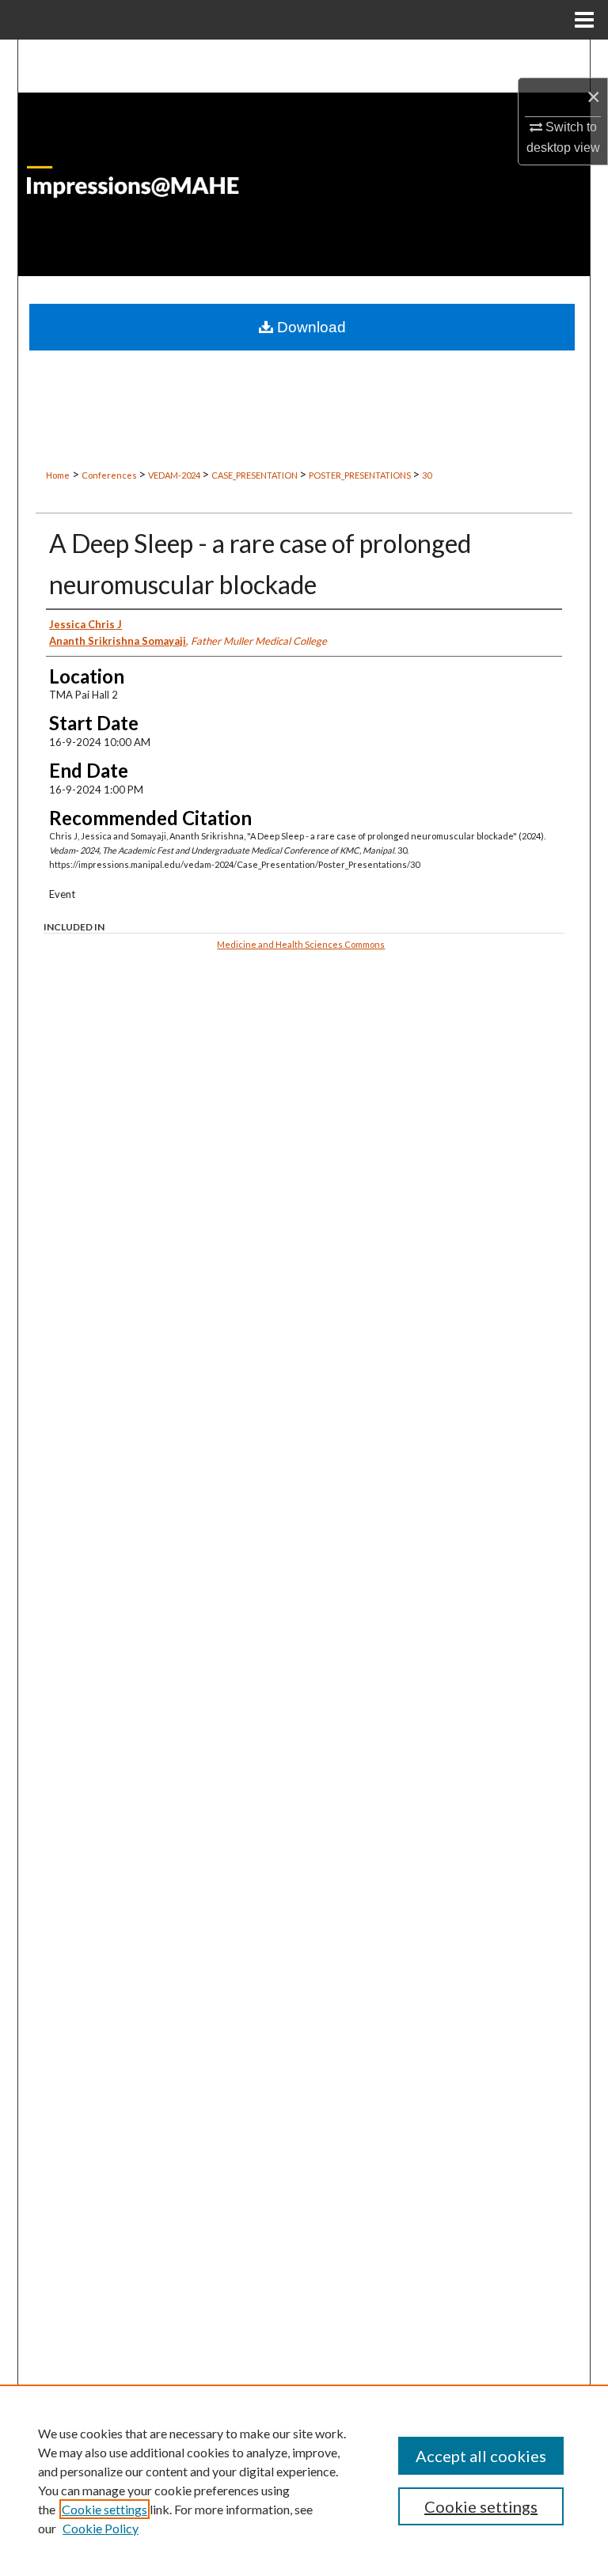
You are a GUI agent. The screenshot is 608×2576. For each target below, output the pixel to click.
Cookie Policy (101, 2528)
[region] (304, 2480)
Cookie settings (104, 2509)
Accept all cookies (481, 2456)
